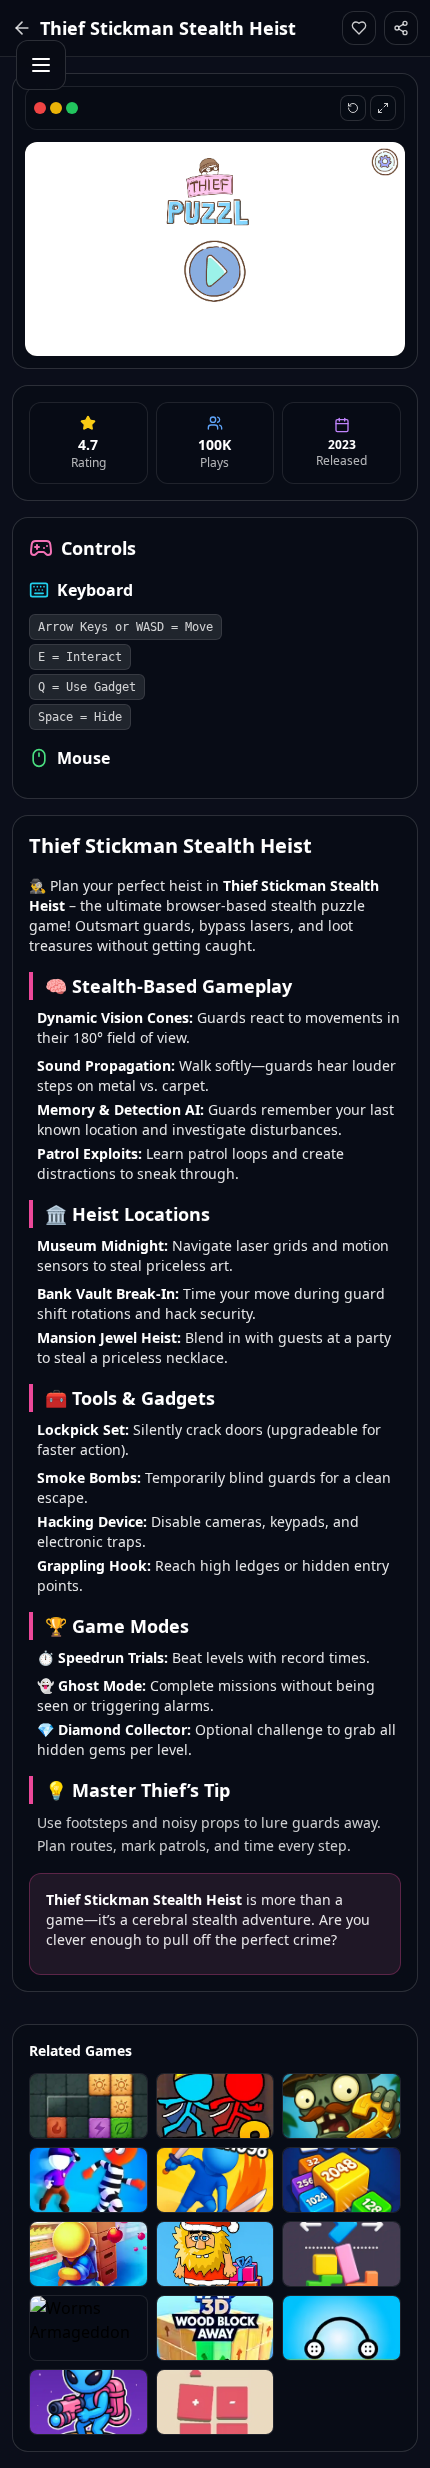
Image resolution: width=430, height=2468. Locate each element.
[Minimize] (56, 108)
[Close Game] (40, 108)
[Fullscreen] (72, 108)
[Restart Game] (353, 108)
